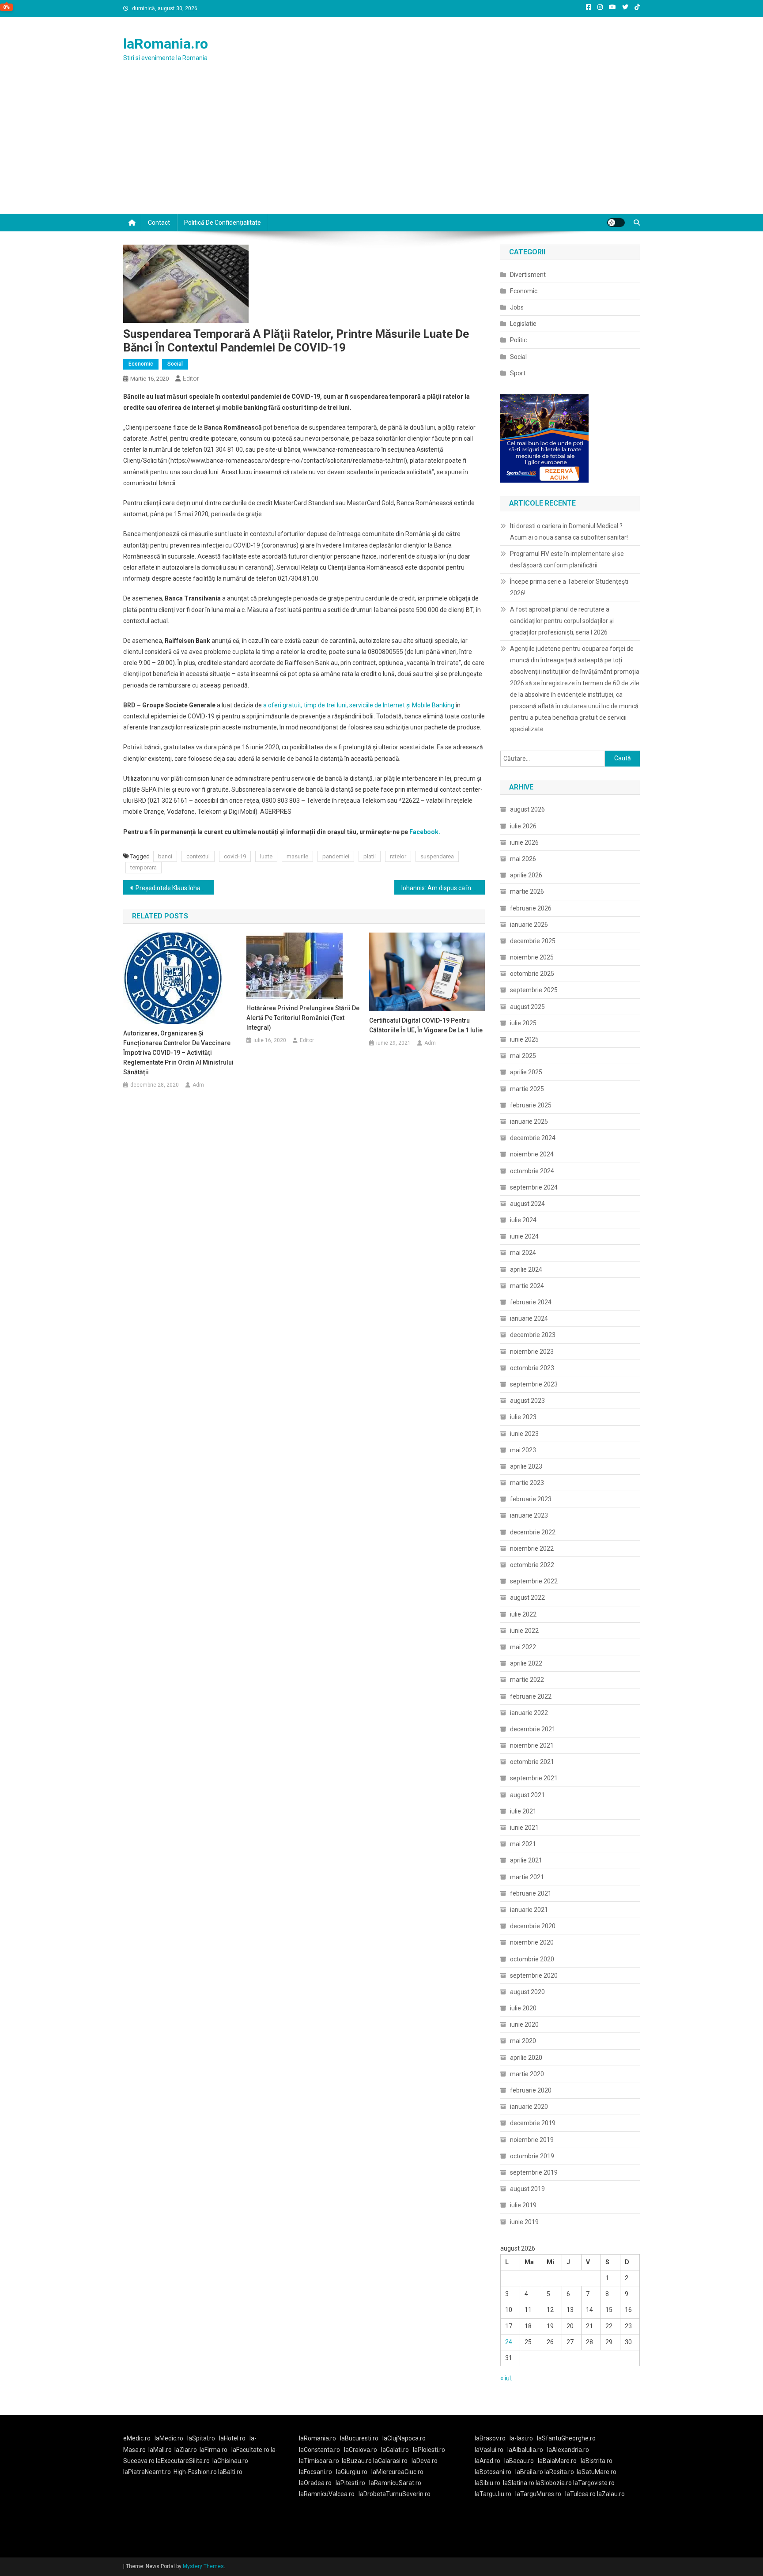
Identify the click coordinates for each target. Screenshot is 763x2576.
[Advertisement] (381, 147)
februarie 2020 (531, 2090)
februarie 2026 (531, 908)
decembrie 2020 (533, 1926)
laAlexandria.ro (568, 2450)
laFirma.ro (213, 2450)
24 (509, 2342)
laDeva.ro (425, 2461)
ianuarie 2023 (529, 1515)
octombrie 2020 (532, 1959)
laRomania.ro (166, 44)
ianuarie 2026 (529, 925)
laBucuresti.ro (359, 2438)
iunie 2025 (524, 1039)
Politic (518, 340)
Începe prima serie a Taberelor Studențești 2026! (569, 587)
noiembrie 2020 (532, 1942)
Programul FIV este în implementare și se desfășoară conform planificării (567, 559)
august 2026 (527, 809)
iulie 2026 (523, 826)
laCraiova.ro (361, 2450)
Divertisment (528, 275)
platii (370, 856)
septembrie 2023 (534, 1384)
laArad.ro (487, 2461)
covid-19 (235, 856)
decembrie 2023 (533, 1335)
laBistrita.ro (597, 2461)
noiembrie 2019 (532, 2140)
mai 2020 (523, 2041)
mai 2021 (523, 1844)
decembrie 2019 (533, 2123)
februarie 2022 (531, 1696)
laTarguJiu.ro (495, 2494)
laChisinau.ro (230, 2461)
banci (165, 856)
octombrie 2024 (532, 1171)
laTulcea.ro (581, 2494)
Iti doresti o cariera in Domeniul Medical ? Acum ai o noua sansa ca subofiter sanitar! (569, 532)
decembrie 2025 (533, 941)
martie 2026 (527, 891)
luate (266, 856)
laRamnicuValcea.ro (327, 2494)
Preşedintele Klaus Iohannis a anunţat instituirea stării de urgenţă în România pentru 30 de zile (175, 888)
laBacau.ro (519, 2461)
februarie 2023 (531, 1499)
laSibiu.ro (487, 2483)
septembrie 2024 (534, 1187)
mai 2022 (523, 1647)
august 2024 (527, 1204)
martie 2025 (527, 1089)
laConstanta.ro (319, 2450)
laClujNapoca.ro (404, 2438)
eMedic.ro (137, 2438)
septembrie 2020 (534, 1975)
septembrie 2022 (534, 1581)
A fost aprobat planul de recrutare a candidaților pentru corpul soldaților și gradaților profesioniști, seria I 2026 (562, 621)
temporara (144, 867)
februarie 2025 (531, 1105)
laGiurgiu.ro (354, 2472)
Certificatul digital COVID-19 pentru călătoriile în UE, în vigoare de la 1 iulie (426, 1025)
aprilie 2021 (526, 1860)
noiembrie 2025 (532, 957)
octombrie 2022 (532, 1565)
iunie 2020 (524, 2025)
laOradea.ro (315, 2483)
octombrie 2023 (532, 1368)
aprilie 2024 (526, 1269)
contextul (198, 856)
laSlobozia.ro (554, 2483)
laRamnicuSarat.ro (395, 2483)
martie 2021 (527, 1877)
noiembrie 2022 (532, 1549)
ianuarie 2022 (529, 1713)
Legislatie (523, 324)
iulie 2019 (523, 2205)
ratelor (398, 856)
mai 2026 (523, 859)
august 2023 (527, 1401)
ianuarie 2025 (529, 1122)
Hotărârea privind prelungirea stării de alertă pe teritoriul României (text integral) (303, 1018)
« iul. (506, 2378)
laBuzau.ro (357, 2461)
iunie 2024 (524, 1236)
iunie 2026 (524, 842)
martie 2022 (527, 1680)
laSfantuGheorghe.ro (566, 2438)
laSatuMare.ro (597, 2472)
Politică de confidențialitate (223, 223)
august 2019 (527, 2189)
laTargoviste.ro (594, 2483)
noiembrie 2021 (532, 1745)
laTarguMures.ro (538, 2494)
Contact (159, 223)
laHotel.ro (232, 2438)
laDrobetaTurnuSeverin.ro (395, 2494)
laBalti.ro (230, 2472)
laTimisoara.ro (319, 2461)
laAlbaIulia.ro (525, 2450)
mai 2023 (523, 1450)
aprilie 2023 (526, 1466)
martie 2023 (527, 1483)
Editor (191, 378)
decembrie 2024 (533, 1138)
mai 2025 (523, 1056)
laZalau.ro (611, 2494)
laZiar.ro (186, 2450)
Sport (518, 373)
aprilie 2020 (526, 2058)
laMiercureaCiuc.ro (397, 2472)
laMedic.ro (170, 2438)
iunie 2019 (524, 2222)
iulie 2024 (523, 1220)
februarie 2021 (531, 1893)
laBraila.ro (529, 2472)
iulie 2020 (523, 2008)
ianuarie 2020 (529, 2107)
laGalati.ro (395, 2450)
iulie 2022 (523, 1614)
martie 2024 (527, 1286)
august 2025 (527, 1007)
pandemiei (336, 856)
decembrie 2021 (533, 1729)
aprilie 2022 (526, 1663)
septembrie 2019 (534, 2172)
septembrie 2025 (534, 990)
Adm (198, 1085)
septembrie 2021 (534, 1778)
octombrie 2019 (532, 2156)
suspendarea (437, 856)
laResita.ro (559, 2472)
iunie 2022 (524, 1631)
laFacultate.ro (251, 2450)
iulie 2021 (523, 1811)
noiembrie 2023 (532, 1352)
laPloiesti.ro (429, 2450)
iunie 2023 (524, 1434)
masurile (297, 856)
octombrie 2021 (532, 1762)
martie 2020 (527, 2074)
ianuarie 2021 (529, 1910)
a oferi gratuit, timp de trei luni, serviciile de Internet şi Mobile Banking (359, 705)
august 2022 (527, 1598)
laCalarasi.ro (390, 2461)
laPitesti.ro (350, 2483)
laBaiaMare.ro (557, 2461)
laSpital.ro (201, 2438)
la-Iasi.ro (521, 2438)
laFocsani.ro (315, 2472)
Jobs (517, 307)
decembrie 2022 (533, 1532)
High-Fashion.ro (195, 2472)
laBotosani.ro (493, 2472)
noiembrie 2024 (532, 1154)
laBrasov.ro (490, 2438)
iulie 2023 (523, 1417)
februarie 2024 (531, 1302)
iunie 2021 (524, 1828)
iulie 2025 (523, 1023)
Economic (141, 364)
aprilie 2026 (526, 875)
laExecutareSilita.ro (183, 2461)
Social (175, 364)
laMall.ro (160, 2450)
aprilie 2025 (526, 1072)
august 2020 (527, 1992)
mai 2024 (523, 1253)
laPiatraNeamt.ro (147, 2472)
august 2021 (527, 1795)
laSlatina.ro (519, 2483)
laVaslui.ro (491, 2450)
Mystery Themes (203, 2566)
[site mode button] (616, 223)
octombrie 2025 (532, 974)
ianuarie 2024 (529, 1318)
